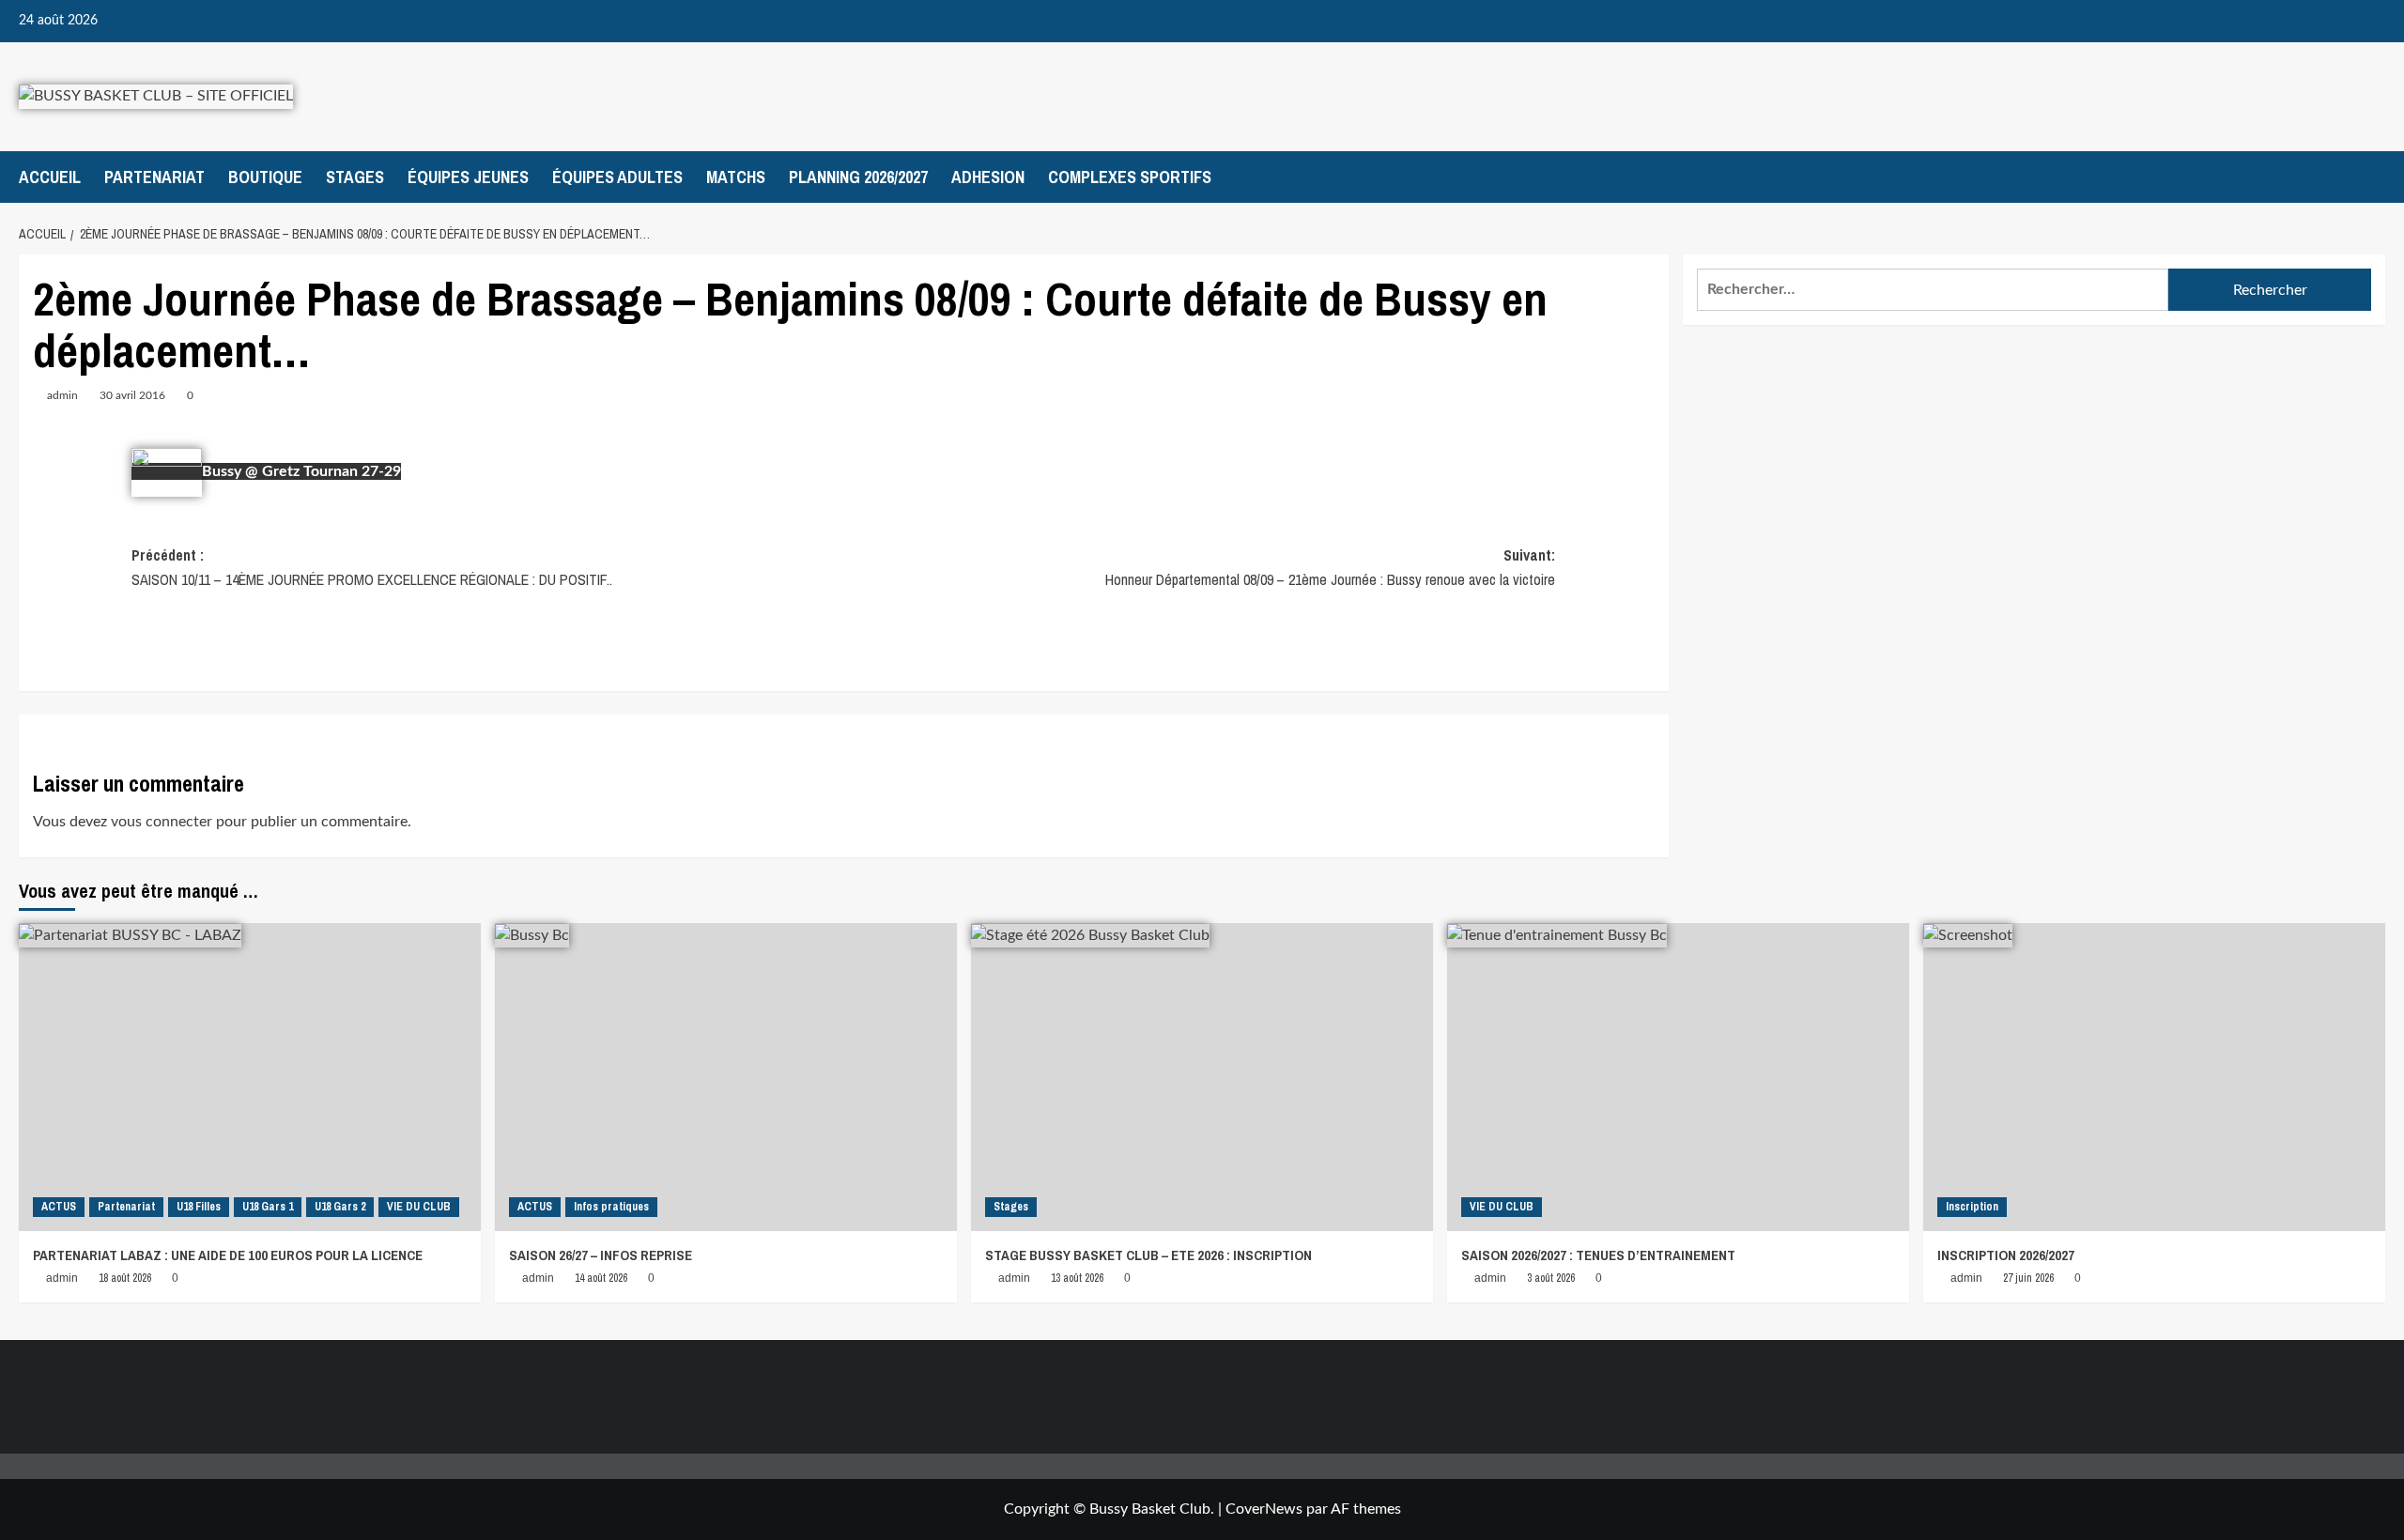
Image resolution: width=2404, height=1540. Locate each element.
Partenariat (126, 1207)
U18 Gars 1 (268, 1207)
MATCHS (736, 177)
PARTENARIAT (154, 177)
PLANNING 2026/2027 (858, 177)
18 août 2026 (125, 1278)
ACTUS (59, 1207)
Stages (1011, 1207)
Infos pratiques (611, 1207)
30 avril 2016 (132, 395)
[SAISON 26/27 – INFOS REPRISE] (726, 1077)
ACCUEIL (50, 177)
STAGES (355, 177)
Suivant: (1330, 567)
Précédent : (372, 567)
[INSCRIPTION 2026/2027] (2154, 1077)
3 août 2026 (1551, 1278)
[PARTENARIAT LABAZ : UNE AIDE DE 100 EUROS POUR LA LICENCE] (250, 1077)
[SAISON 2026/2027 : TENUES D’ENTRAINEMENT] (1678, 1077)
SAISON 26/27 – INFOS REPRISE (601, 1255)
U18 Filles (199, 1207)
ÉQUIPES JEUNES (468, 177)
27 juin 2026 (2028, 1278)
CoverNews (1264, 1509)
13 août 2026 (1077, 1278)
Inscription (1972, 1207)
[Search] (2373, 177)
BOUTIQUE (265, 177)
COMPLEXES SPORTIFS (1130, 177)
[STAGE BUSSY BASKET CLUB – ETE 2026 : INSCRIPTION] (1202, 1077)
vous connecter (162, 822)
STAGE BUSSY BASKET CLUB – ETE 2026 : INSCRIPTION (1148, 1255)
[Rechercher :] (1933, 290)
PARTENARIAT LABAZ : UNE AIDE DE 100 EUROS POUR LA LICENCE (228, 1255)
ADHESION (988, 177)
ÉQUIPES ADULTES (617, 177)
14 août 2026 (601, 1278)
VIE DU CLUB (419, 1207)
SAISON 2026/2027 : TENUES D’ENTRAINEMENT (1598, 1255)
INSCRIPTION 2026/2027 (2006, 1255)
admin (62, 395)
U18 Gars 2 (340, 1207)
